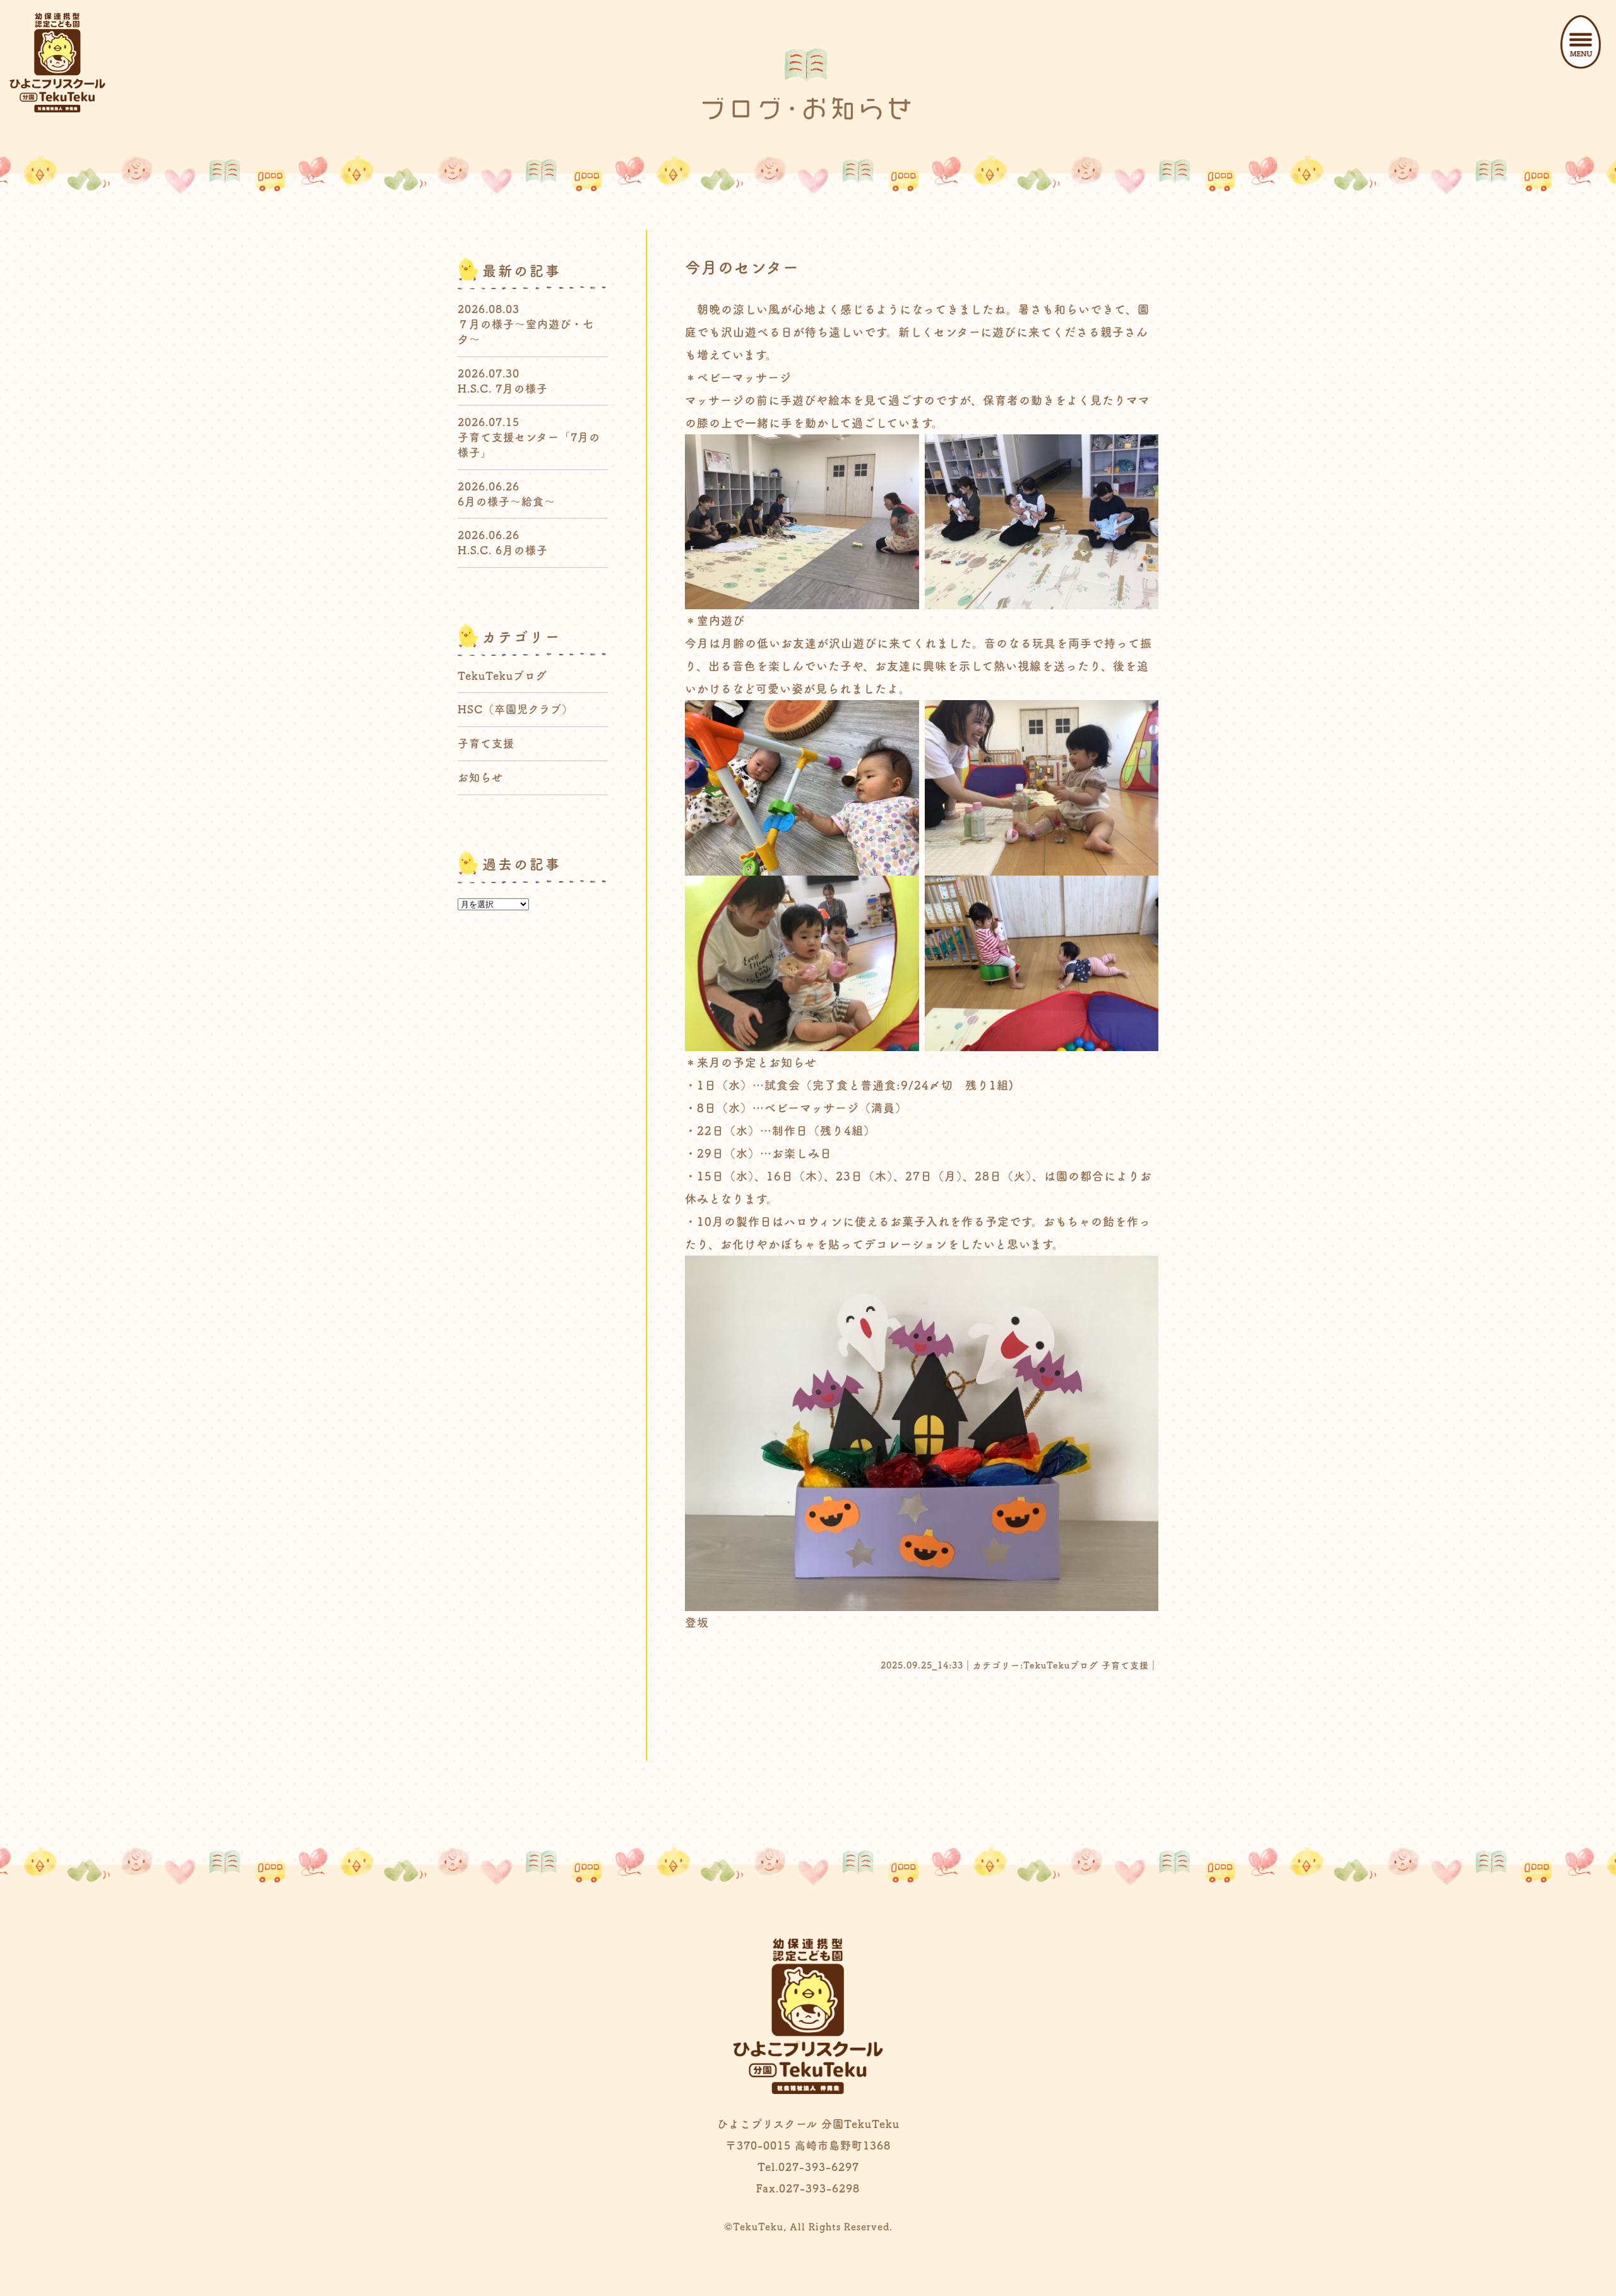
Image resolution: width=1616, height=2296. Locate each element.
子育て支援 (1125, 1665)
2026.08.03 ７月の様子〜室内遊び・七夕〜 (526, 324)
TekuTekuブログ (1061, 1665)
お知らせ (480, 777)
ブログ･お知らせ (808, 109)
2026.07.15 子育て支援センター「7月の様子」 (529, 437)
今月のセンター (742, 267)
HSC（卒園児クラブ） (515, 709)
